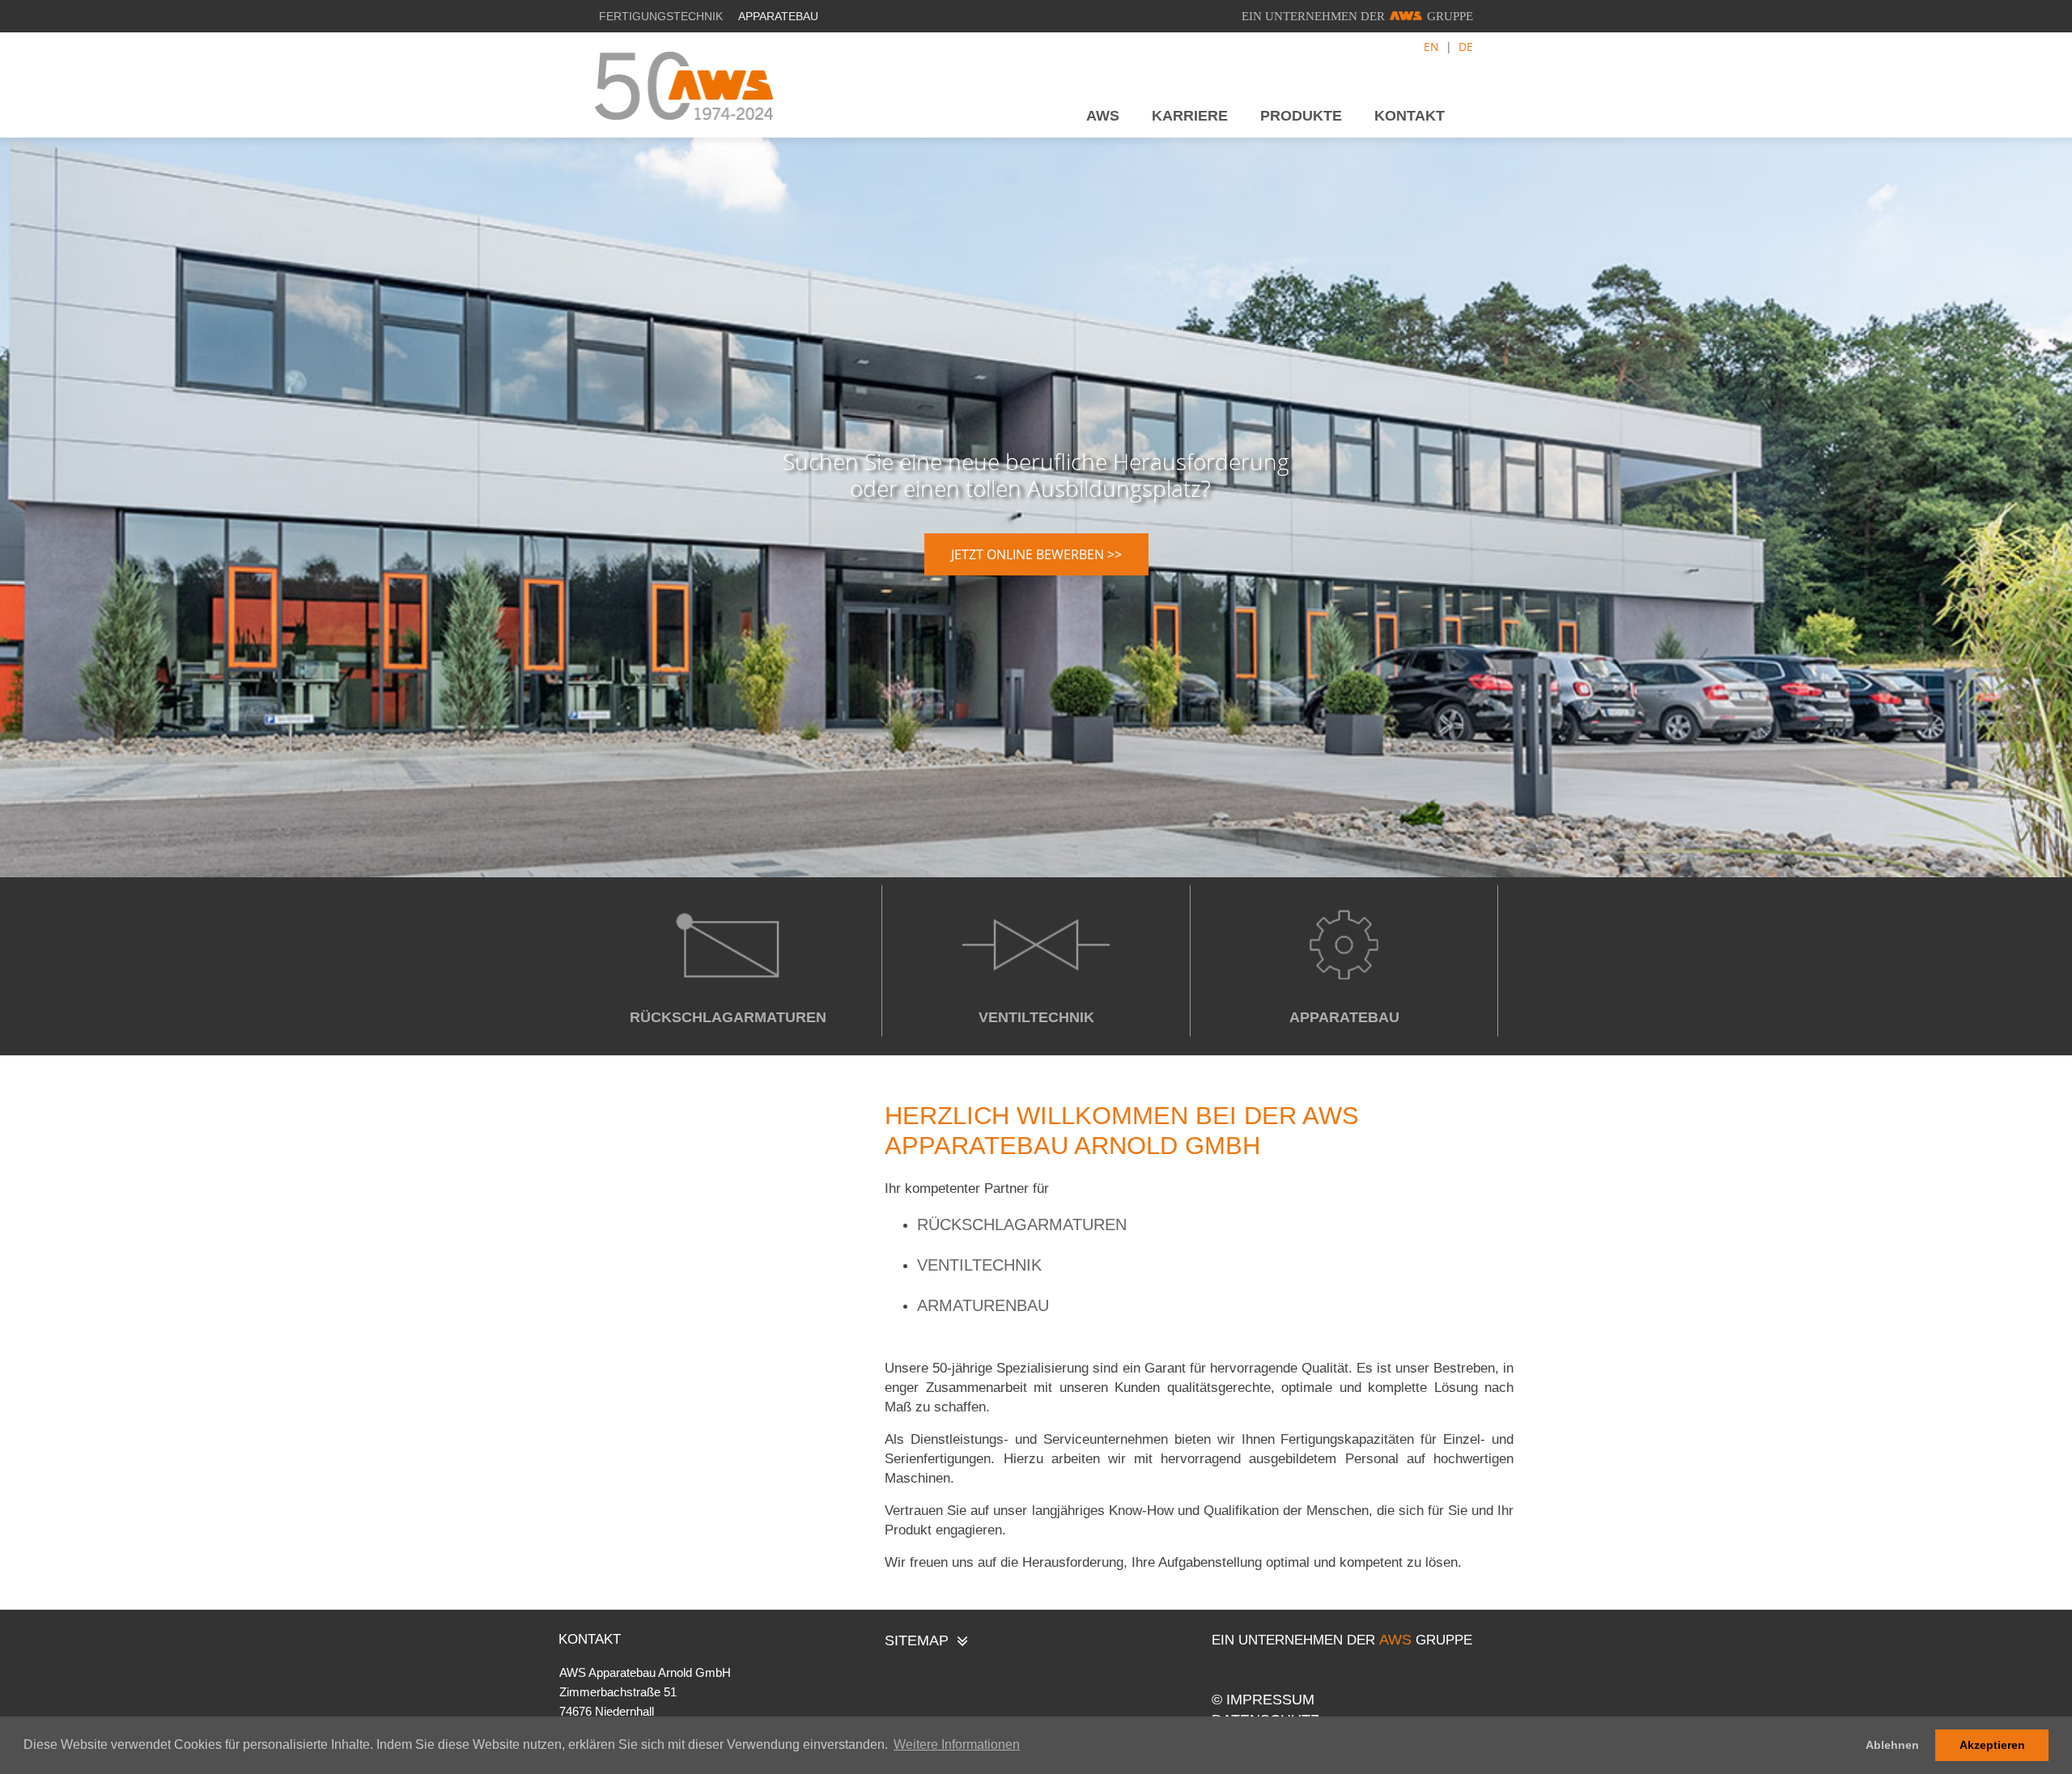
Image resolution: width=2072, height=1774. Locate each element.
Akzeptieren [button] (1992, 1745)
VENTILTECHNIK (1036, 1017)
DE (1466, 47)
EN (1431, 47)
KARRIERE (1190, 116)
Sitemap (917, 1640)
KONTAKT (1416, 116)
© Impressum (1263, 1700)
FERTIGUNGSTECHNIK (661, 16)
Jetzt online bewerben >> (1036, 554)
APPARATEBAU (778, 16)
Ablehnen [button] (1892, 1745)
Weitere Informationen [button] (957, 1744)
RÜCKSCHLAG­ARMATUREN (728, 1017)
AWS (1103, 116)
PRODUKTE (1301, 116)
